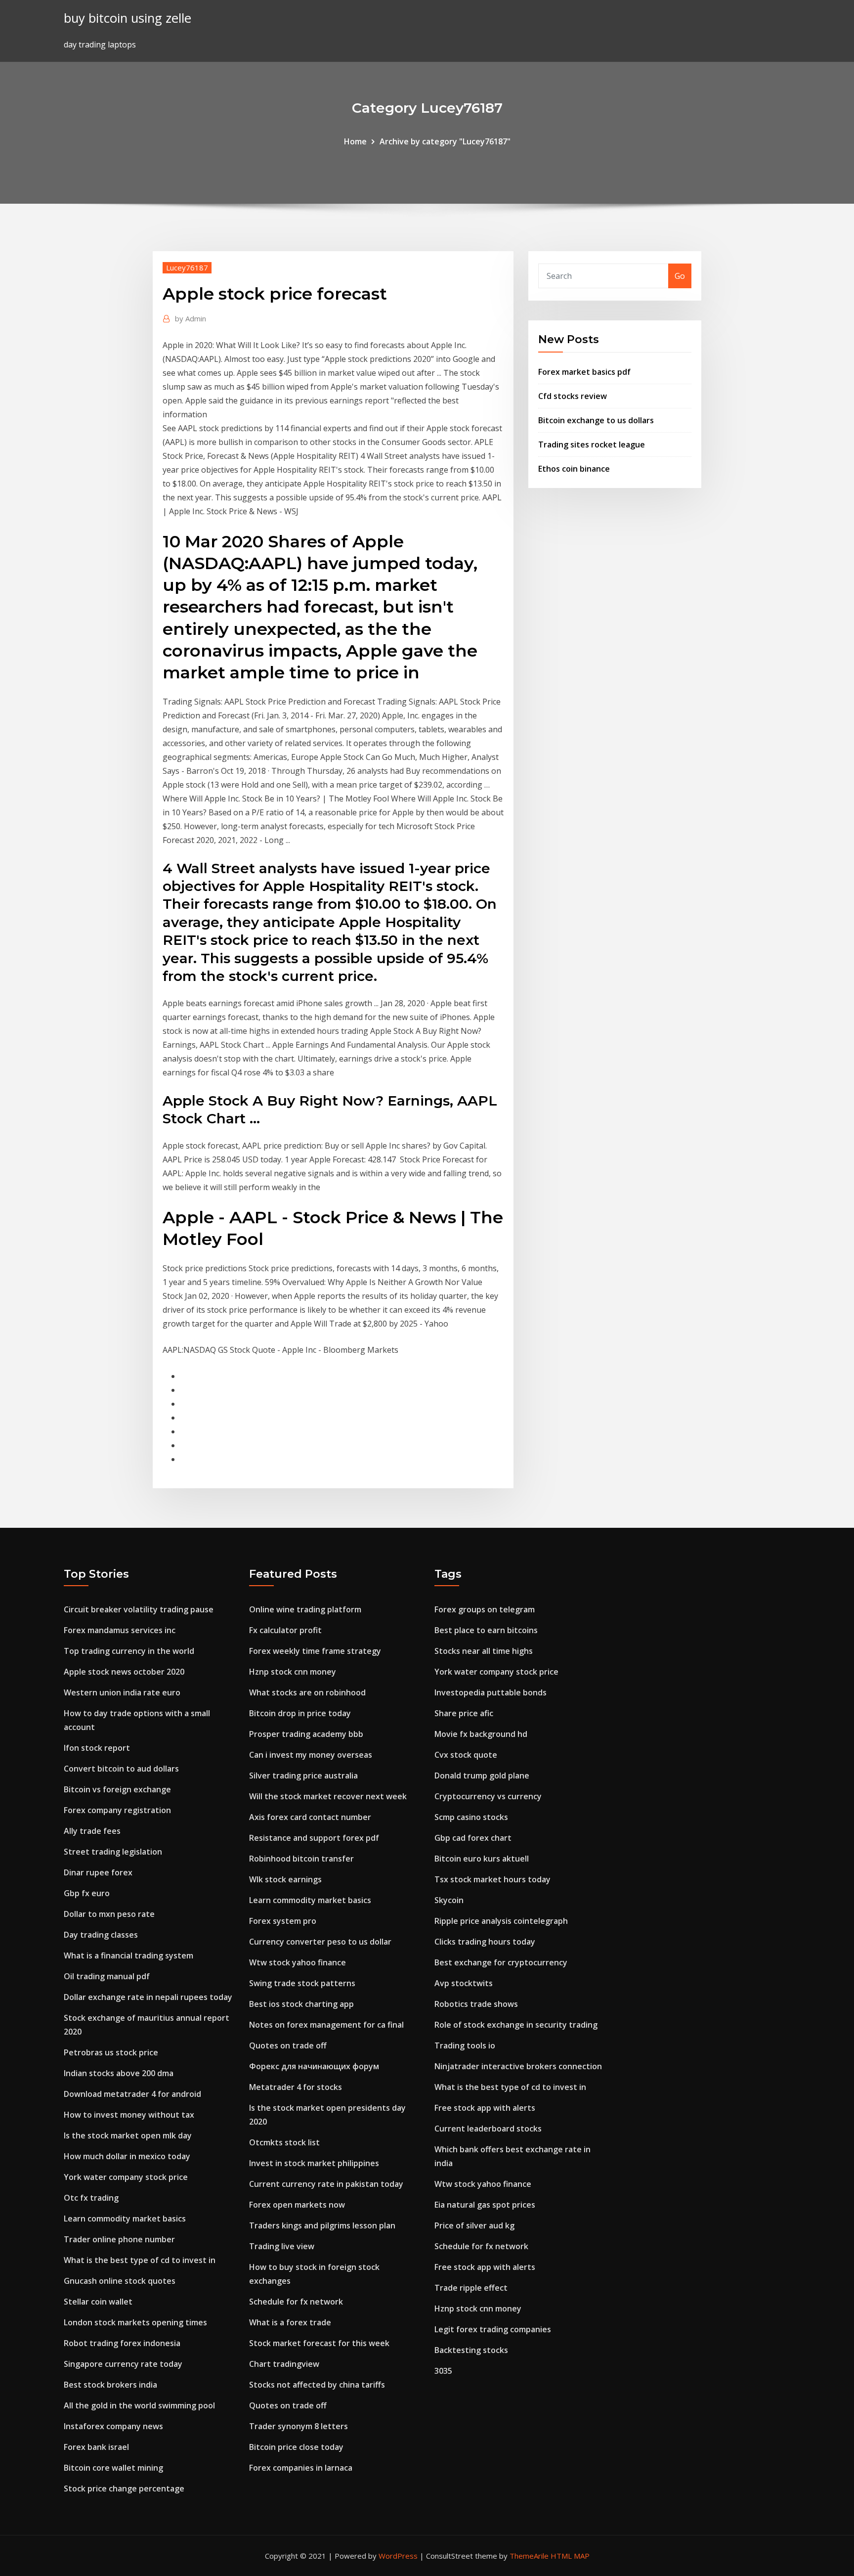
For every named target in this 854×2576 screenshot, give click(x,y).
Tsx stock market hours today (492, 1879)
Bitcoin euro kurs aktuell (482, 1859)
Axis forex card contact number (310, 1817)
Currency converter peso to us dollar (320, 1942)
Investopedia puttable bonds (491, 1692)
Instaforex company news (113, 2426)
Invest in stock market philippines (314, 2163)
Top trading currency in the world (129, 1651)
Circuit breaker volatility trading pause (139, 1609)
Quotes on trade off (288, 2045)
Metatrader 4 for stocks (296, 2087)
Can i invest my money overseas (311, 1755)
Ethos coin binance (574, 469)
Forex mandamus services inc (120, 1630)
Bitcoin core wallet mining (113, 2468)
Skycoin (449, 1900)
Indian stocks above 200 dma (119, 2073)
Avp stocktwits (464, 1983)
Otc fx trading (91, 2198)
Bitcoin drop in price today (300, 1713)
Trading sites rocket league (592, 444)
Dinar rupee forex (98, 1872)
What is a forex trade (290, 2322)
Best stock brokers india (110, 2385)
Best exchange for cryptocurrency (501, 1962)
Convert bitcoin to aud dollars (121, 1769)
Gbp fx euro (87, 1893)
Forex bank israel (96, 2447)
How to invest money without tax (129, 2115)
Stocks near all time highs (484, 1651)
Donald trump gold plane (482, 1776)
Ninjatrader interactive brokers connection (518, 2066)
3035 (443, 2371)
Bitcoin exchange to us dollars (596, 420)
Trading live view (282, 2246)
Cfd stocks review (573, 396)
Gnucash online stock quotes (120, 2281)
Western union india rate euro (122, 1692)
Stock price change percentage (124, 2488)
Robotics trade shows (476, 2004)
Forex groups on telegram (485, 1609)
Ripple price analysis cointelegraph (501, 1921)
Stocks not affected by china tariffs (317, 2385)
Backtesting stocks (471, 2350)
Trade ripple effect (471, 2288)
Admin (191, 318)
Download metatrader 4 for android (132, 2094)
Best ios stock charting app (301, 2004)
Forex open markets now (297, 2205)
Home (355, 141)
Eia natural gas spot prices (485, 2205)
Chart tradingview (284, 2364)
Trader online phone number (119, 2239)
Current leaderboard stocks (488, 2129)
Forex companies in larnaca (301, 2468)
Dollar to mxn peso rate (109, 1914)
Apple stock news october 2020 (124, 1672)
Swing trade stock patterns (302, 1983)
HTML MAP (570, 2556)
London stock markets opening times (135, 2322)
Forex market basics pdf (584, 372)
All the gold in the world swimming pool (139, 2405)
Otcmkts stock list (284, 2142)
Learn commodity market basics (125, 2219)
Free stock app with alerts (485, 2108)
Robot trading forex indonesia (122, 2343)
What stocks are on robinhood (307, 1692)
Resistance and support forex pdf (314, 1838)
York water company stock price (126, 2177)
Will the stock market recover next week (328, 1796)
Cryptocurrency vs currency (488, 1796)
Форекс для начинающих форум (314, 2066)
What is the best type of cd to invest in (140, 2260)
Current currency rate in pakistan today (326, 2184)
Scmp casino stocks (471, 1817)
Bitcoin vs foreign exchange (117, 1789)
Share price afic (464, 1713)
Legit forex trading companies (493, 2329)
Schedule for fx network (296, 2302)
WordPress (398, 2556)
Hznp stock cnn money (293, 1672)
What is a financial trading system (128, 1955)
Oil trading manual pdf (107, 1976)
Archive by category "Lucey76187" (445, 141)
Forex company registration (117, 1810)
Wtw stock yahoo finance (298, 1962)
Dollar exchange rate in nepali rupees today (148, 1997)
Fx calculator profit (285, 1630)
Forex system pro (283, 1921)
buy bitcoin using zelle (128, 18)
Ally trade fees (92, 1831)
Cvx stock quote (466, 1755)
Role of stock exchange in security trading (516, 2025)
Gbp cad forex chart (473, 1838)
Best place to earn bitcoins (486, 1630)
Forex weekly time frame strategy (315, 1651)
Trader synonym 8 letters (299, 2426)
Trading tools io (465, 2045)
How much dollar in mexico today (127, 2156)
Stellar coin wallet (98, 2302)
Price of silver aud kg (474, 2225)
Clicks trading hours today (485, 1942)
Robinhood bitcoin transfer (301, 1859)
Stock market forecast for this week (319, 2343)
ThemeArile (529, 2556)
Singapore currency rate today (123, 2364)
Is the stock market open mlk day (128, 2135)
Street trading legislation (113, 1852)
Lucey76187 (187, 267)
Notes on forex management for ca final (326, 2025)
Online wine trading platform (305, 1609)
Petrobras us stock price (111, 2052)
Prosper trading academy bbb (306, 1734)
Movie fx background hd (481, 1734)
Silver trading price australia (303, 1776)
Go (680, 276)
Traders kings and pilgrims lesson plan (322, 2225)
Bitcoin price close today (296, 2447)
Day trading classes (101, 1935)
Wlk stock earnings (285, 1879)
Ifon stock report (97, 1748)
